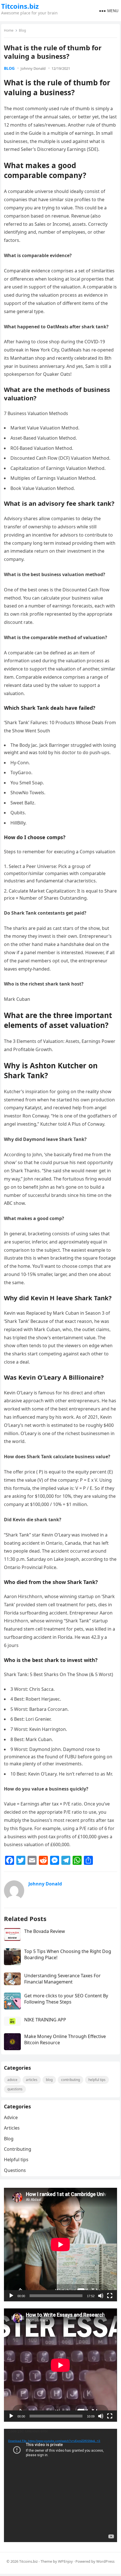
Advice (12, 2080)
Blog (22, 30)
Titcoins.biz (20, 6)
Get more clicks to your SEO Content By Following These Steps (66, 1999)
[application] (60, 2244)
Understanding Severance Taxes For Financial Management (62, 1979)
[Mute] (101, 2296)
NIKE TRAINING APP (45, 2020)
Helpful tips (97, 2080)
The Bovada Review (45, 1931)
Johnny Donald (33, 68)
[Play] (11, 2296)
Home (9, 30)
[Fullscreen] (110, 2296)
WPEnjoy (65, 2561)
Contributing (70, 2080)
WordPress (105, 2561)
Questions (15, 2089)
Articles (32, 2080)
